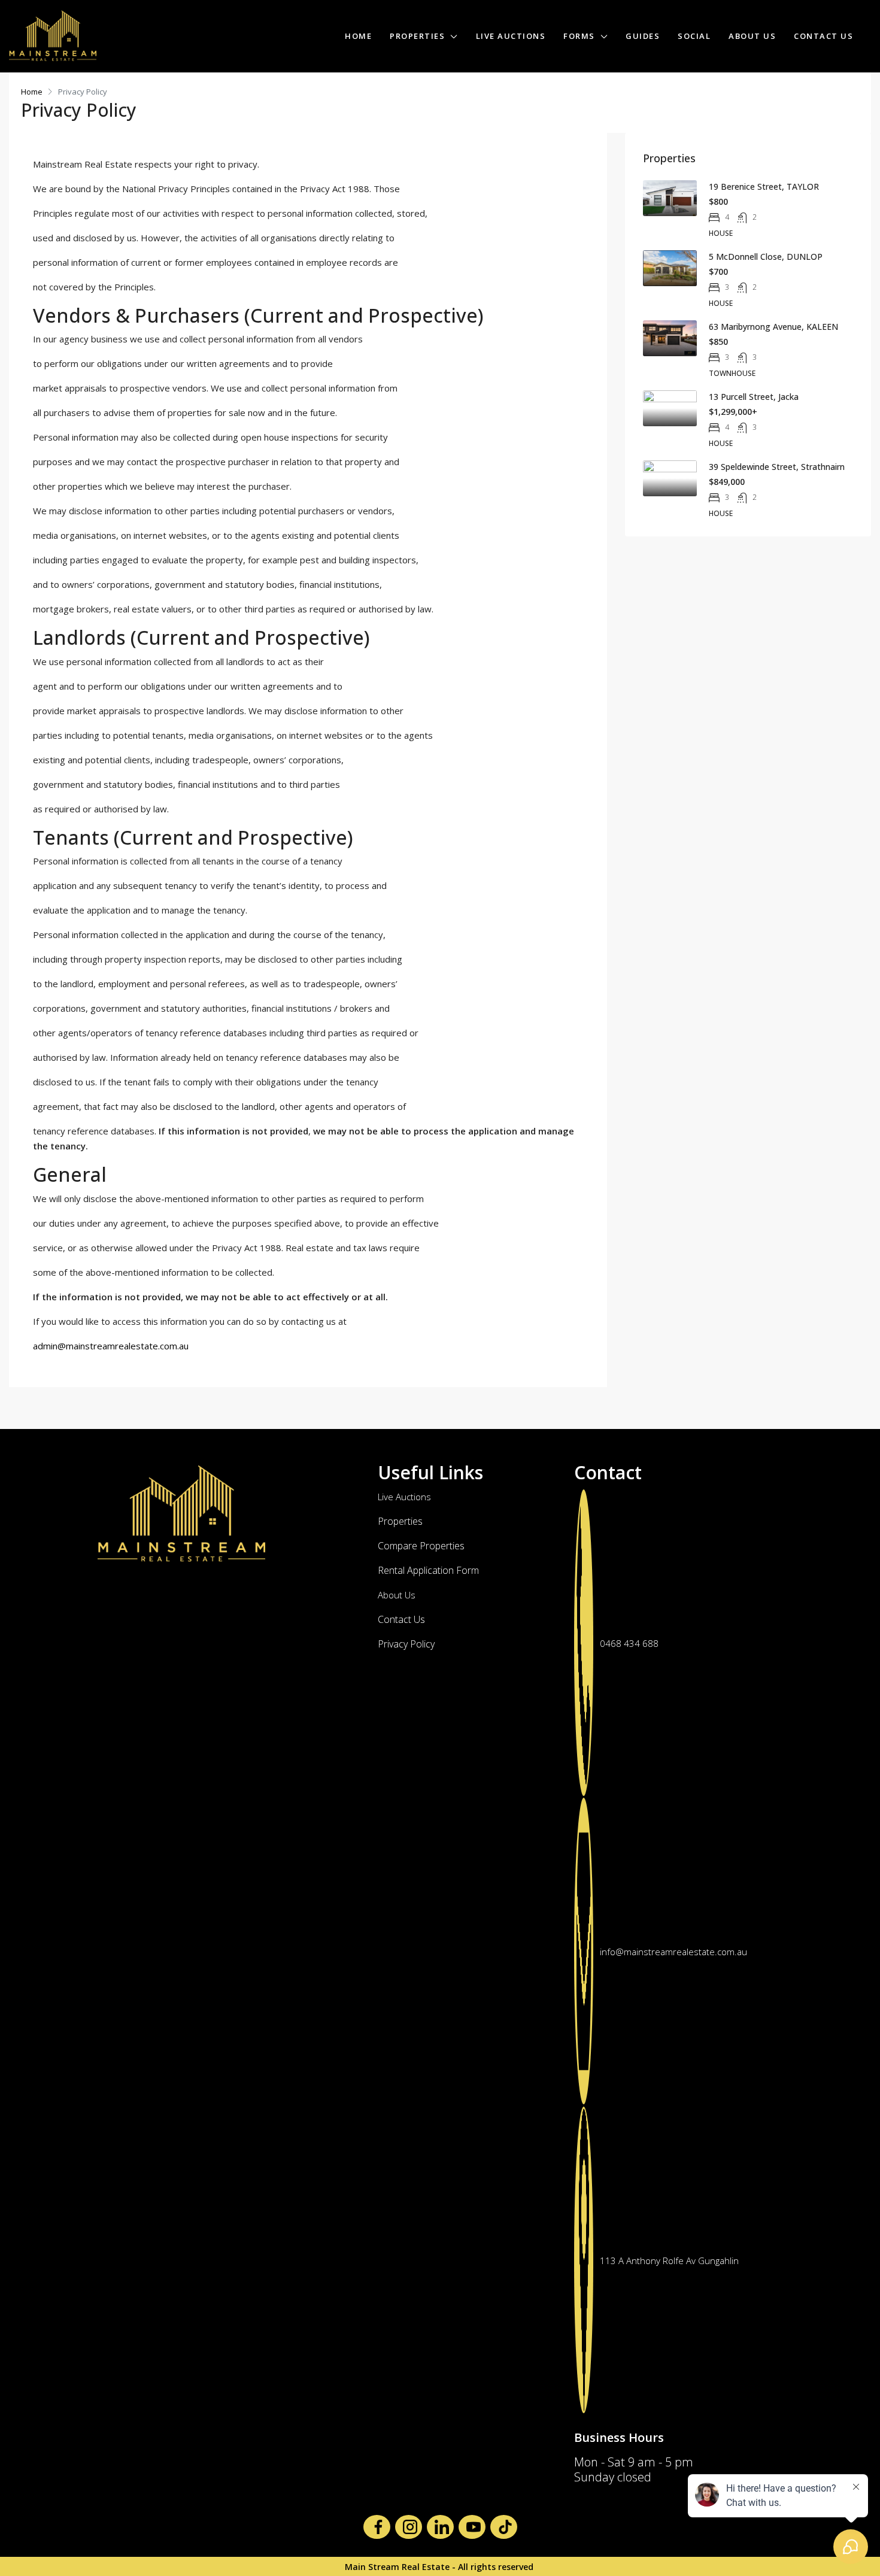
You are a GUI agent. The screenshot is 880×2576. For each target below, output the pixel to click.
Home (358, 36)
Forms (579, 36)
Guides (643, 36)
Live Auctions (511, 36)
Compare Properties (421, 1546)
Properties (417, 36)
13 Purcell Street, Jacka (754, 397)
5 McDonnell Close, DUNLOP (766, 257)
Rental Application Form (428, 1570)
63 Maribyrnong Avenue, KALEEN (773, 327)
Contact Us (823, 36)
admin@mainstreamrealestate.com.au (111, 1346)
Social (694, 36)
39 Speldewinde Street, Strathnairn (777, 467)
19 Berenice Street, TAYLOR (764, 186)
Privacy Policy (406, 1644)
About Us (752, 36)
